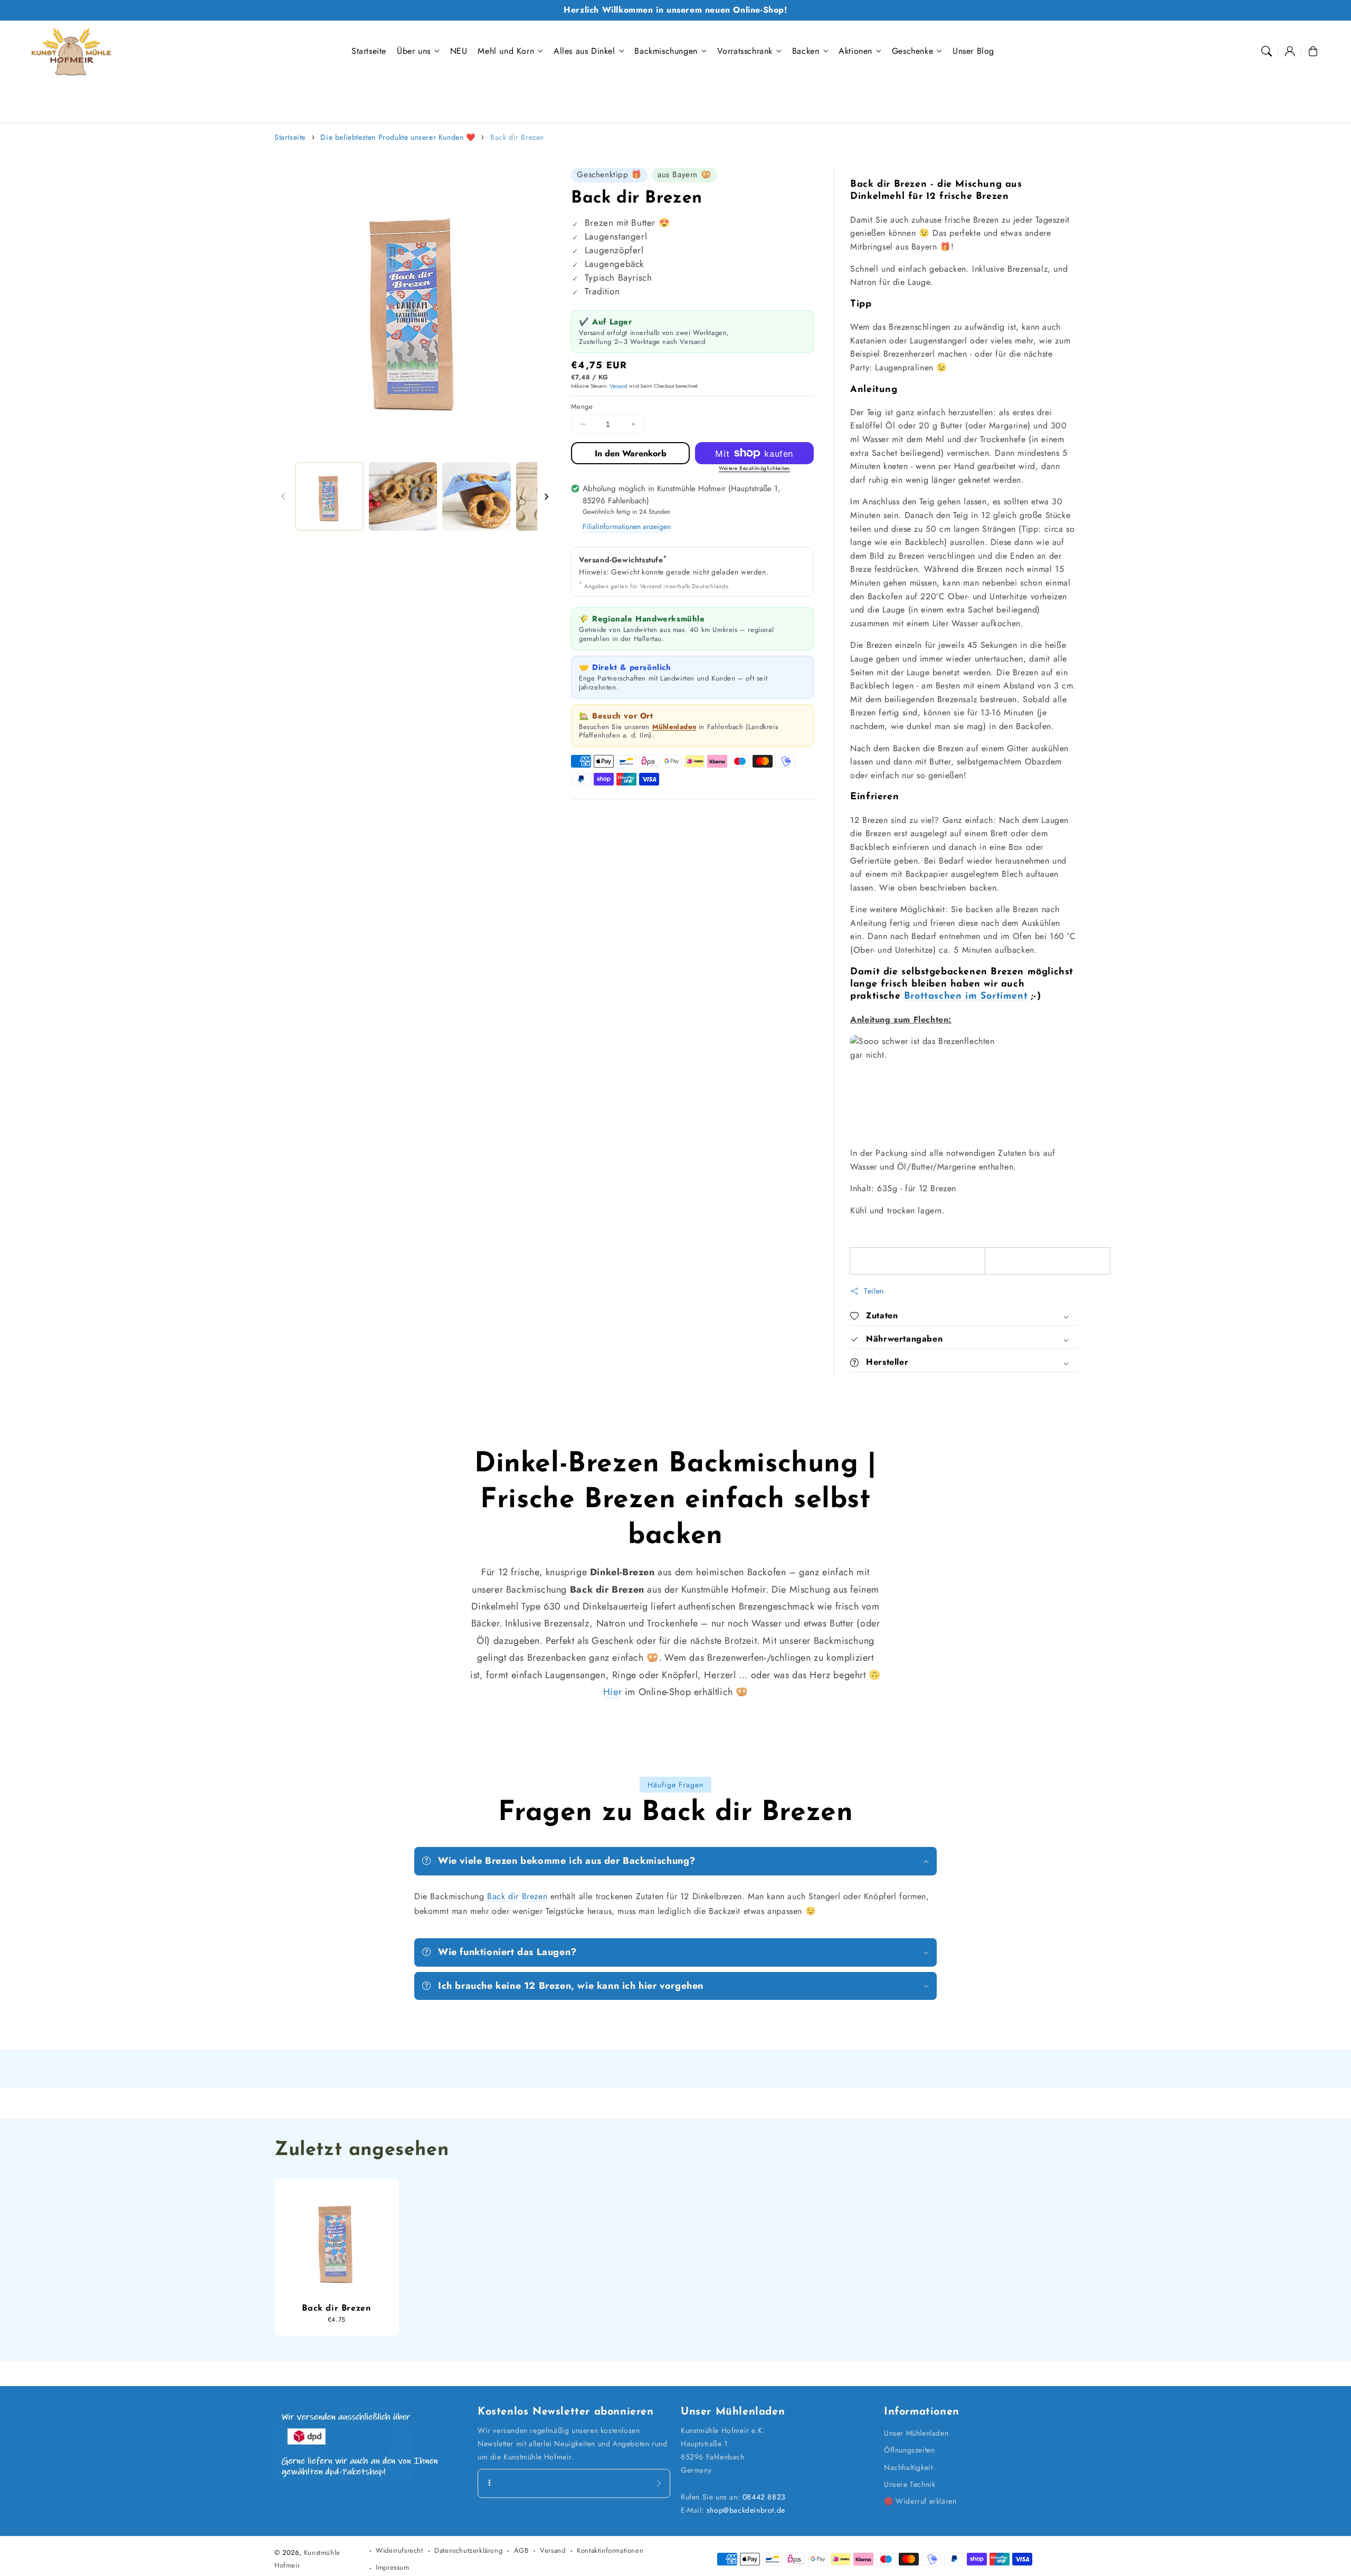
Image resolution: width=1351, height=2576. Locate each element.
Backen (806, 51)
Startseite (290, 137)
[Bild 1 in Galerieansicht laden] (329, 496)
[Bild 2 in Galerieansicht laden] (403, 496)
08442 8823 (764, 2497)
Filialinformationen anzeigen (627, 526)
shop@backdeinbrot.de (746, 2510)
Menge (582, 406)
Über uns (414, 51)
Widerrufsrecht (399, 2550)
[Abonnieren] (659, 2483)
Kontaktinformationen (610, 2550)
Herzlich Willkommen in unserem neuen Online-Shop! (675, 10)
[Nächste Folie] (546, 496)
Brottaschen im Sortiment (966, 997)
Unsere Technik (910, 2484)
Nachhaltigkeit (908, 2467)
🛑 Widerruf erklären (920, 2501)
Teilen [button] (874, 1291)
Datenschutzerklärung (468, 2550)
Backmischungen (666, 51)
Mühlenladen (674, 727)
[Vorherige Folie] (283, 496)
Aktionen (855, 51)
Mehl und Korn (506, 51)
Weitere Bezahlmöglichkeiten (754, 468)
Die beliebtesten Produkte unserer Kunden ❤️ (398, 137)
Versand (619, 386)
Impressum (392, 2567)
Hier (612, 1692)
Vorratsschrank (745, 51)
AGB (521, 2550)
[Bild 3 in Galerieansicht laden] (477, 496)
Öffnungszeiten (909, 2450)
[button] (1267, 51)
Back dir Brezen (517, 137)
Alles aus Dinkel (584, 51)
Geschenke (912, 51)
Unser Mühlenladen (916, 2433)
